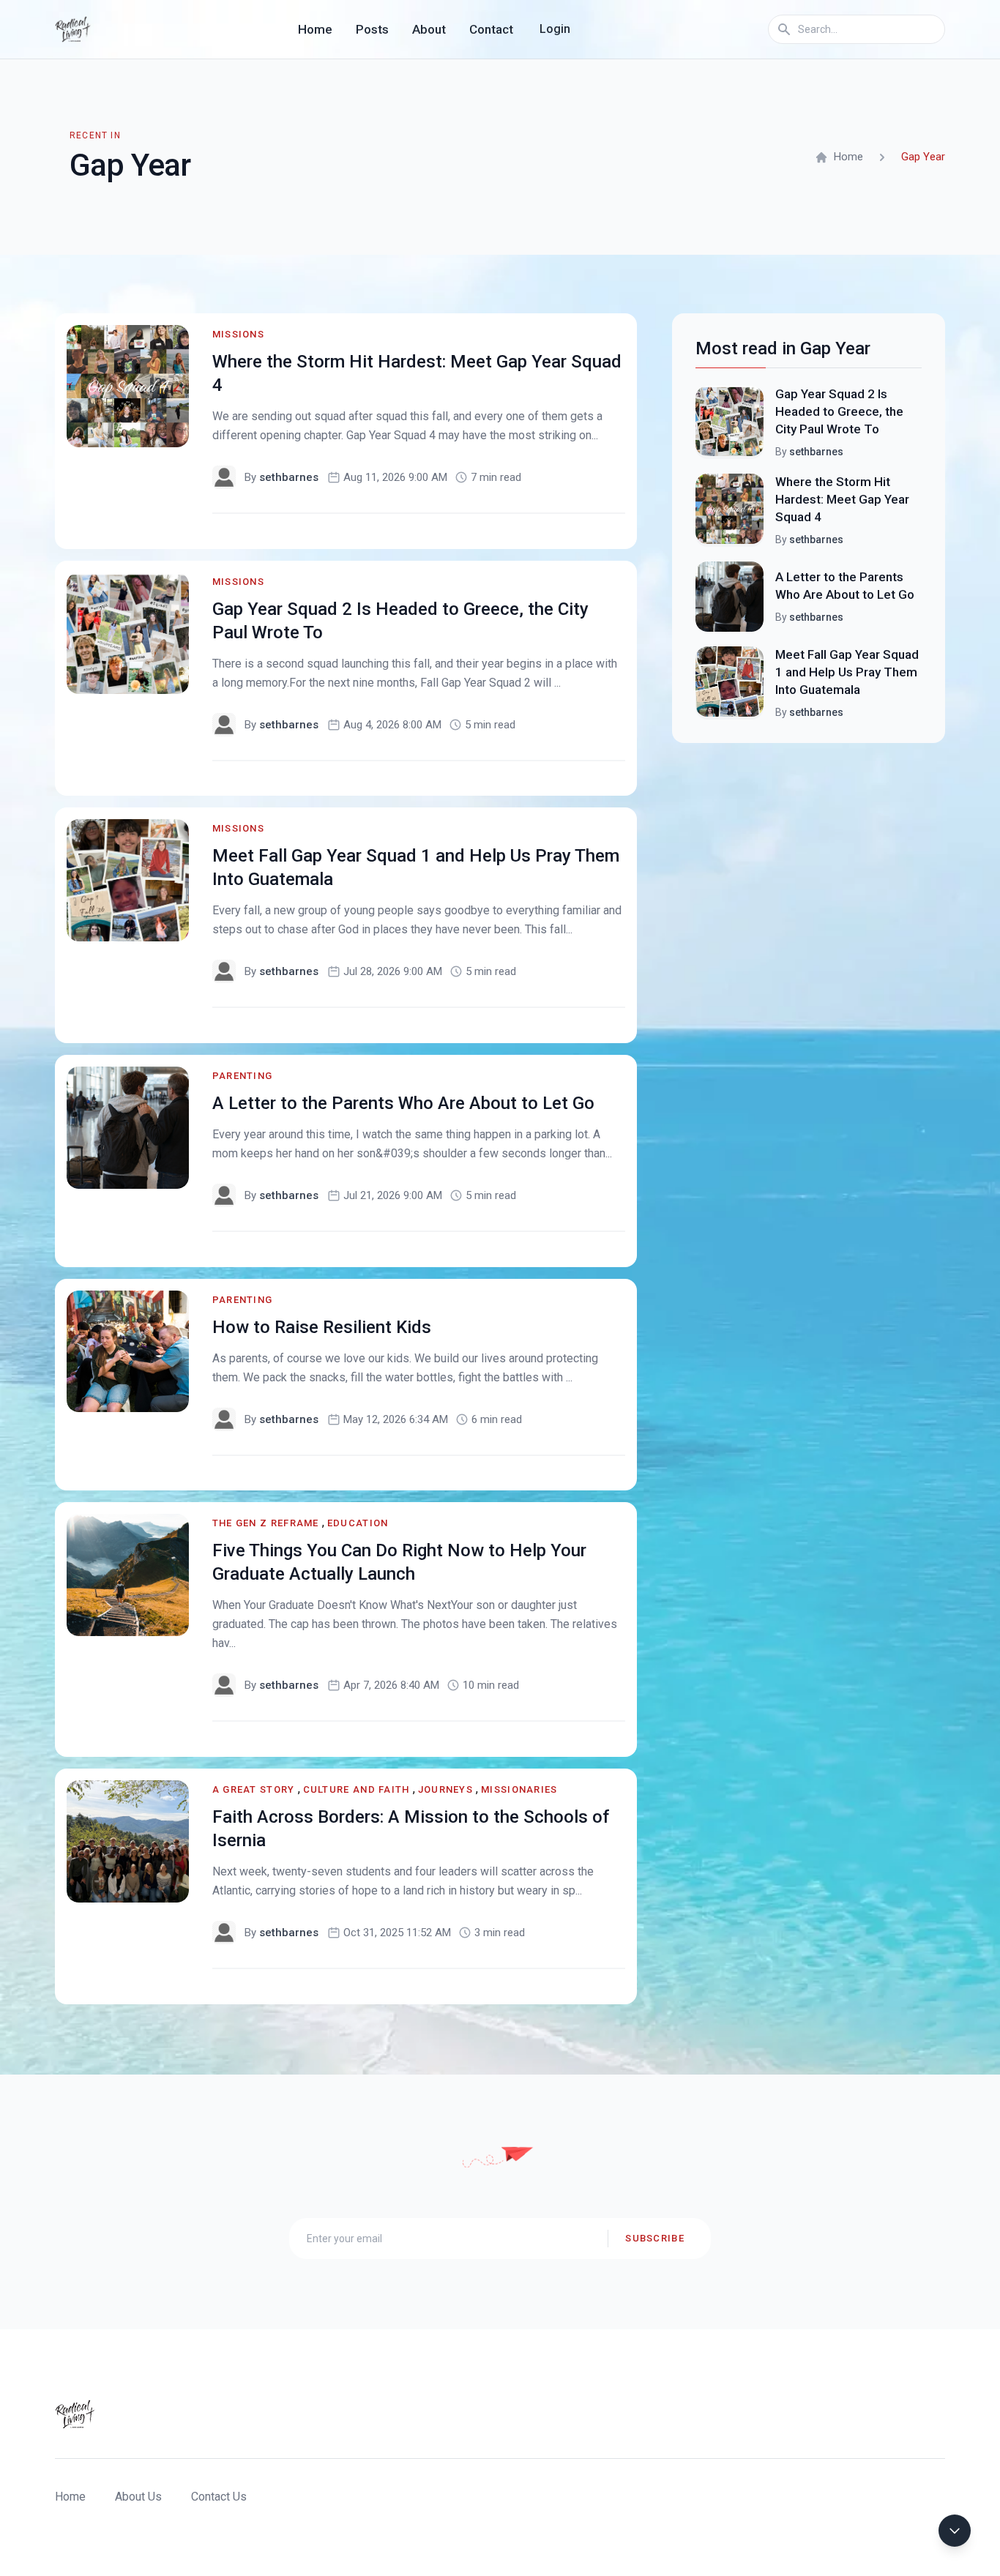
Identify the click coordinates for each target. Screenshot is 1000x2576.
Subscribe (655, 2238)
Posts (372, 29)
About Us (138, 2497)
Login (555, 29)
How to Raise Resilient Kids (322, 1327)
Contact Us (219, 2497)
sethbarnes (289, 477)
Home (315, 29)
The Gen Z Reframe (266, 1523)
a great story (254, 1789)
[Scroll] (955, 2531)
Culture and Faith (357, 1789)
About (429, 29)
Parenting (243, 1076)
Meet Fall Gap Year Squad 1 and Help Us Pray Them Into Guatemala (847, 672)
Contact (491, 29)
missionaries (519, 1789)
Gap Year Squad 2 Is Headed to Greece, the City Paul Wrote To (839, 411)
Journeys (445, 1789)
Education (358, 1523)
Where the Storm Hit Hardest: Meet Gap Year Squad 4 (842, 499)
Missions (238, 334)
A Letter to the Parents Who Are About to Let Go (403, 1103)
